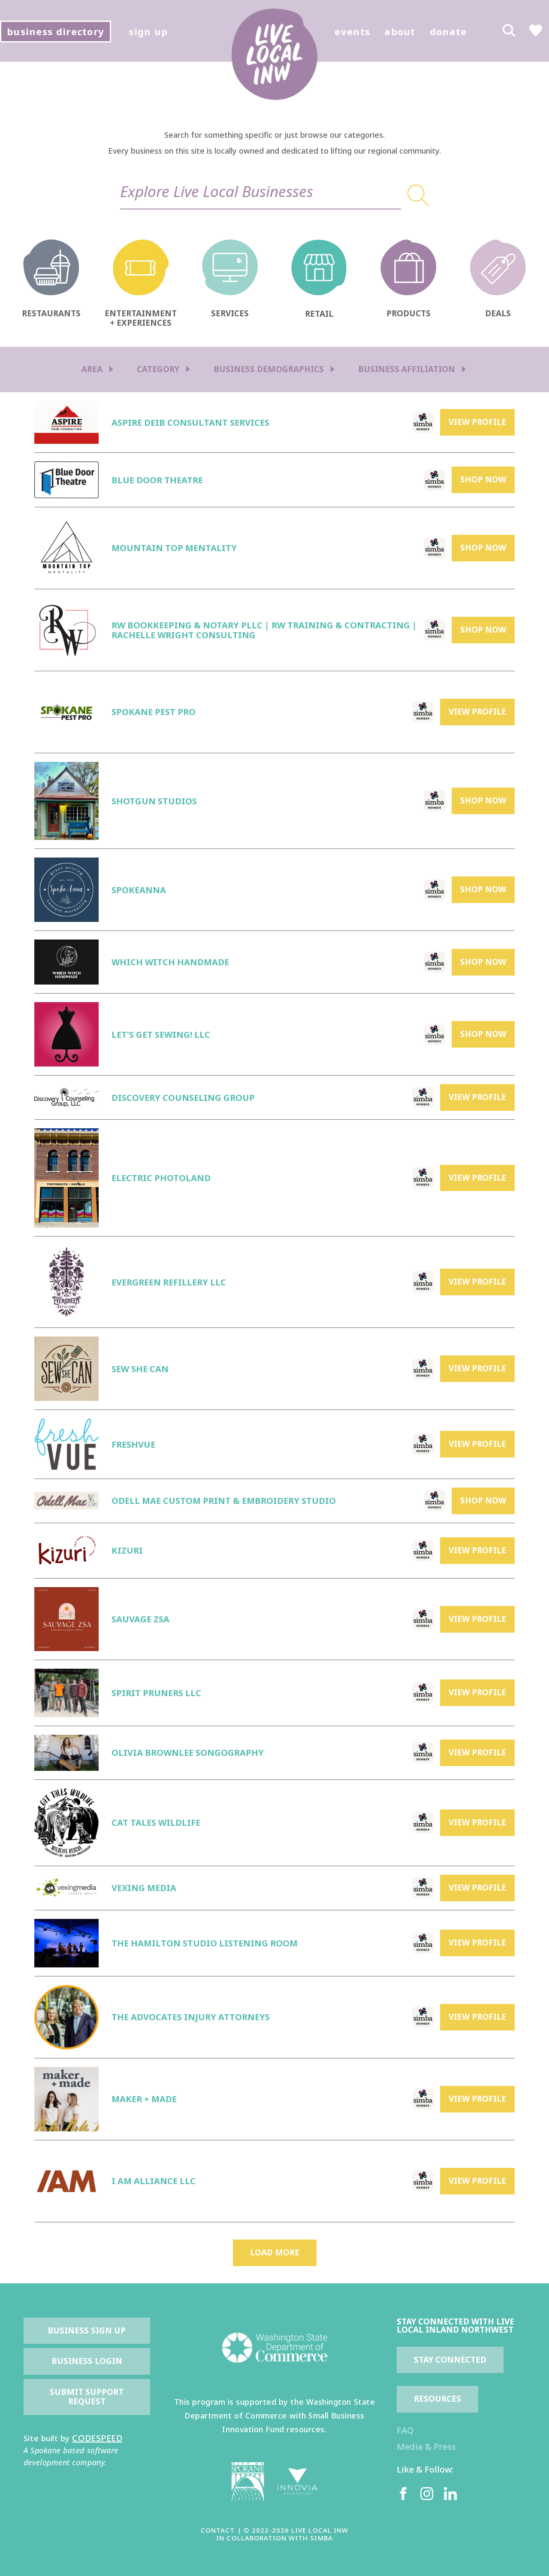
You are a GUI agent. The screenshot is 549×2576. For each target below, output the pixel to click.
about (400, 31)
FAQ (405, 2430)
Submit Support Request (88, 2397)
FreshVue (133, 1444)
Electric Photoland (161, 1178)
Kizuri (127, 1550)
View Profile (477, 422)
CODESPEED (97, 2438)
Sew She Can (140, 1369)
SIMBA (321, 2538)
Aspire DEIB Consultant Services (190, 423)
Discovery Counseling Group (183, 1098)
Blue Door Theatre (157, 480)
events (352, 31)
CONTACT (218, 2530)
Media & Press (426, 2447)
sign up (148, 31)
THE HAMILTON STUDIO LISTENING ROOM (205, 1943)
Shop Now (483, 479)
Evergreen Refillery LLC (169, 1282)
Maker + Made (144, 2099)
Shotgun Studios (154, 801)
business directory (56, 31)
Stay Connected (450, 2360)
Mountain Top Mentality (174, 548)
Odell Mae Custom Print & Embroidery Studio (224, 1501)
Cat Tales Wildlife (156, 1823)
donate (448, 31)
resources (437, 2399)
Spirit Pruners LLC (156, 1693)
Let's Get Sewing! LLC (161, 1035)
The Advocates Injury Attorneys (191, 2017)
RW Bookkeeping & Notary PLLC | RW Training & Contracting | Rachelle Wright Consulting (264, 630)
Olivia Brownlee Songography (188, 1753)
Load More (275, 2252)
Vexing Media (144, 1888)
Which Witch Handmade (170, 962)
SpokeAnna (139, 890)
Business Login (87, 2361)
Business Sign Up (87, 2331)
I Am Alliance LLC (154, 2181)
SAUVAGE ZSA (140, 1619)
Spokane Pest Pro (154, 712)
